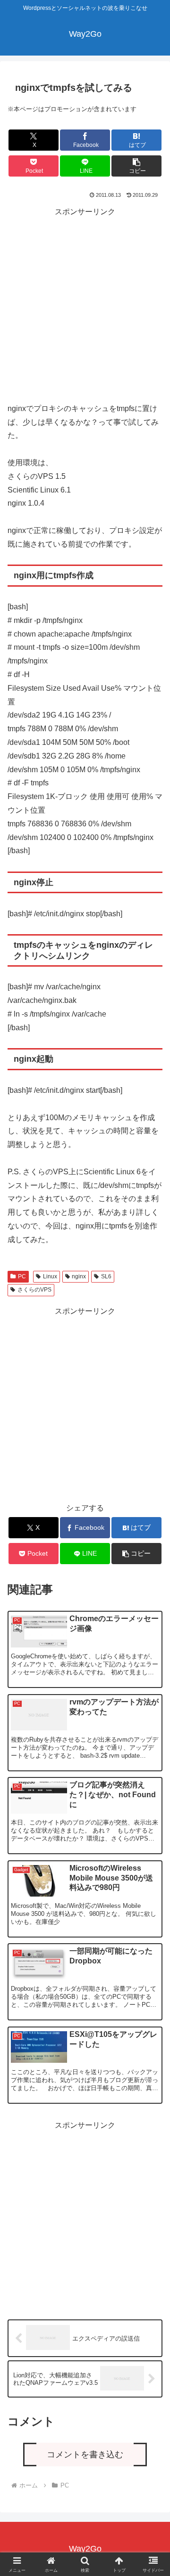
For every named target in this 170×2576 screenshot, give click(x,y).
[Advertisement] (85, 304)
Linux (50, 1276)
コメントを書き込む (85, 2455)
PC (22, 1276)
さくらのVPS (34, 1290)
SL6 (106, 1276)
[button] (137, 166)
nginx (79, 1276)
